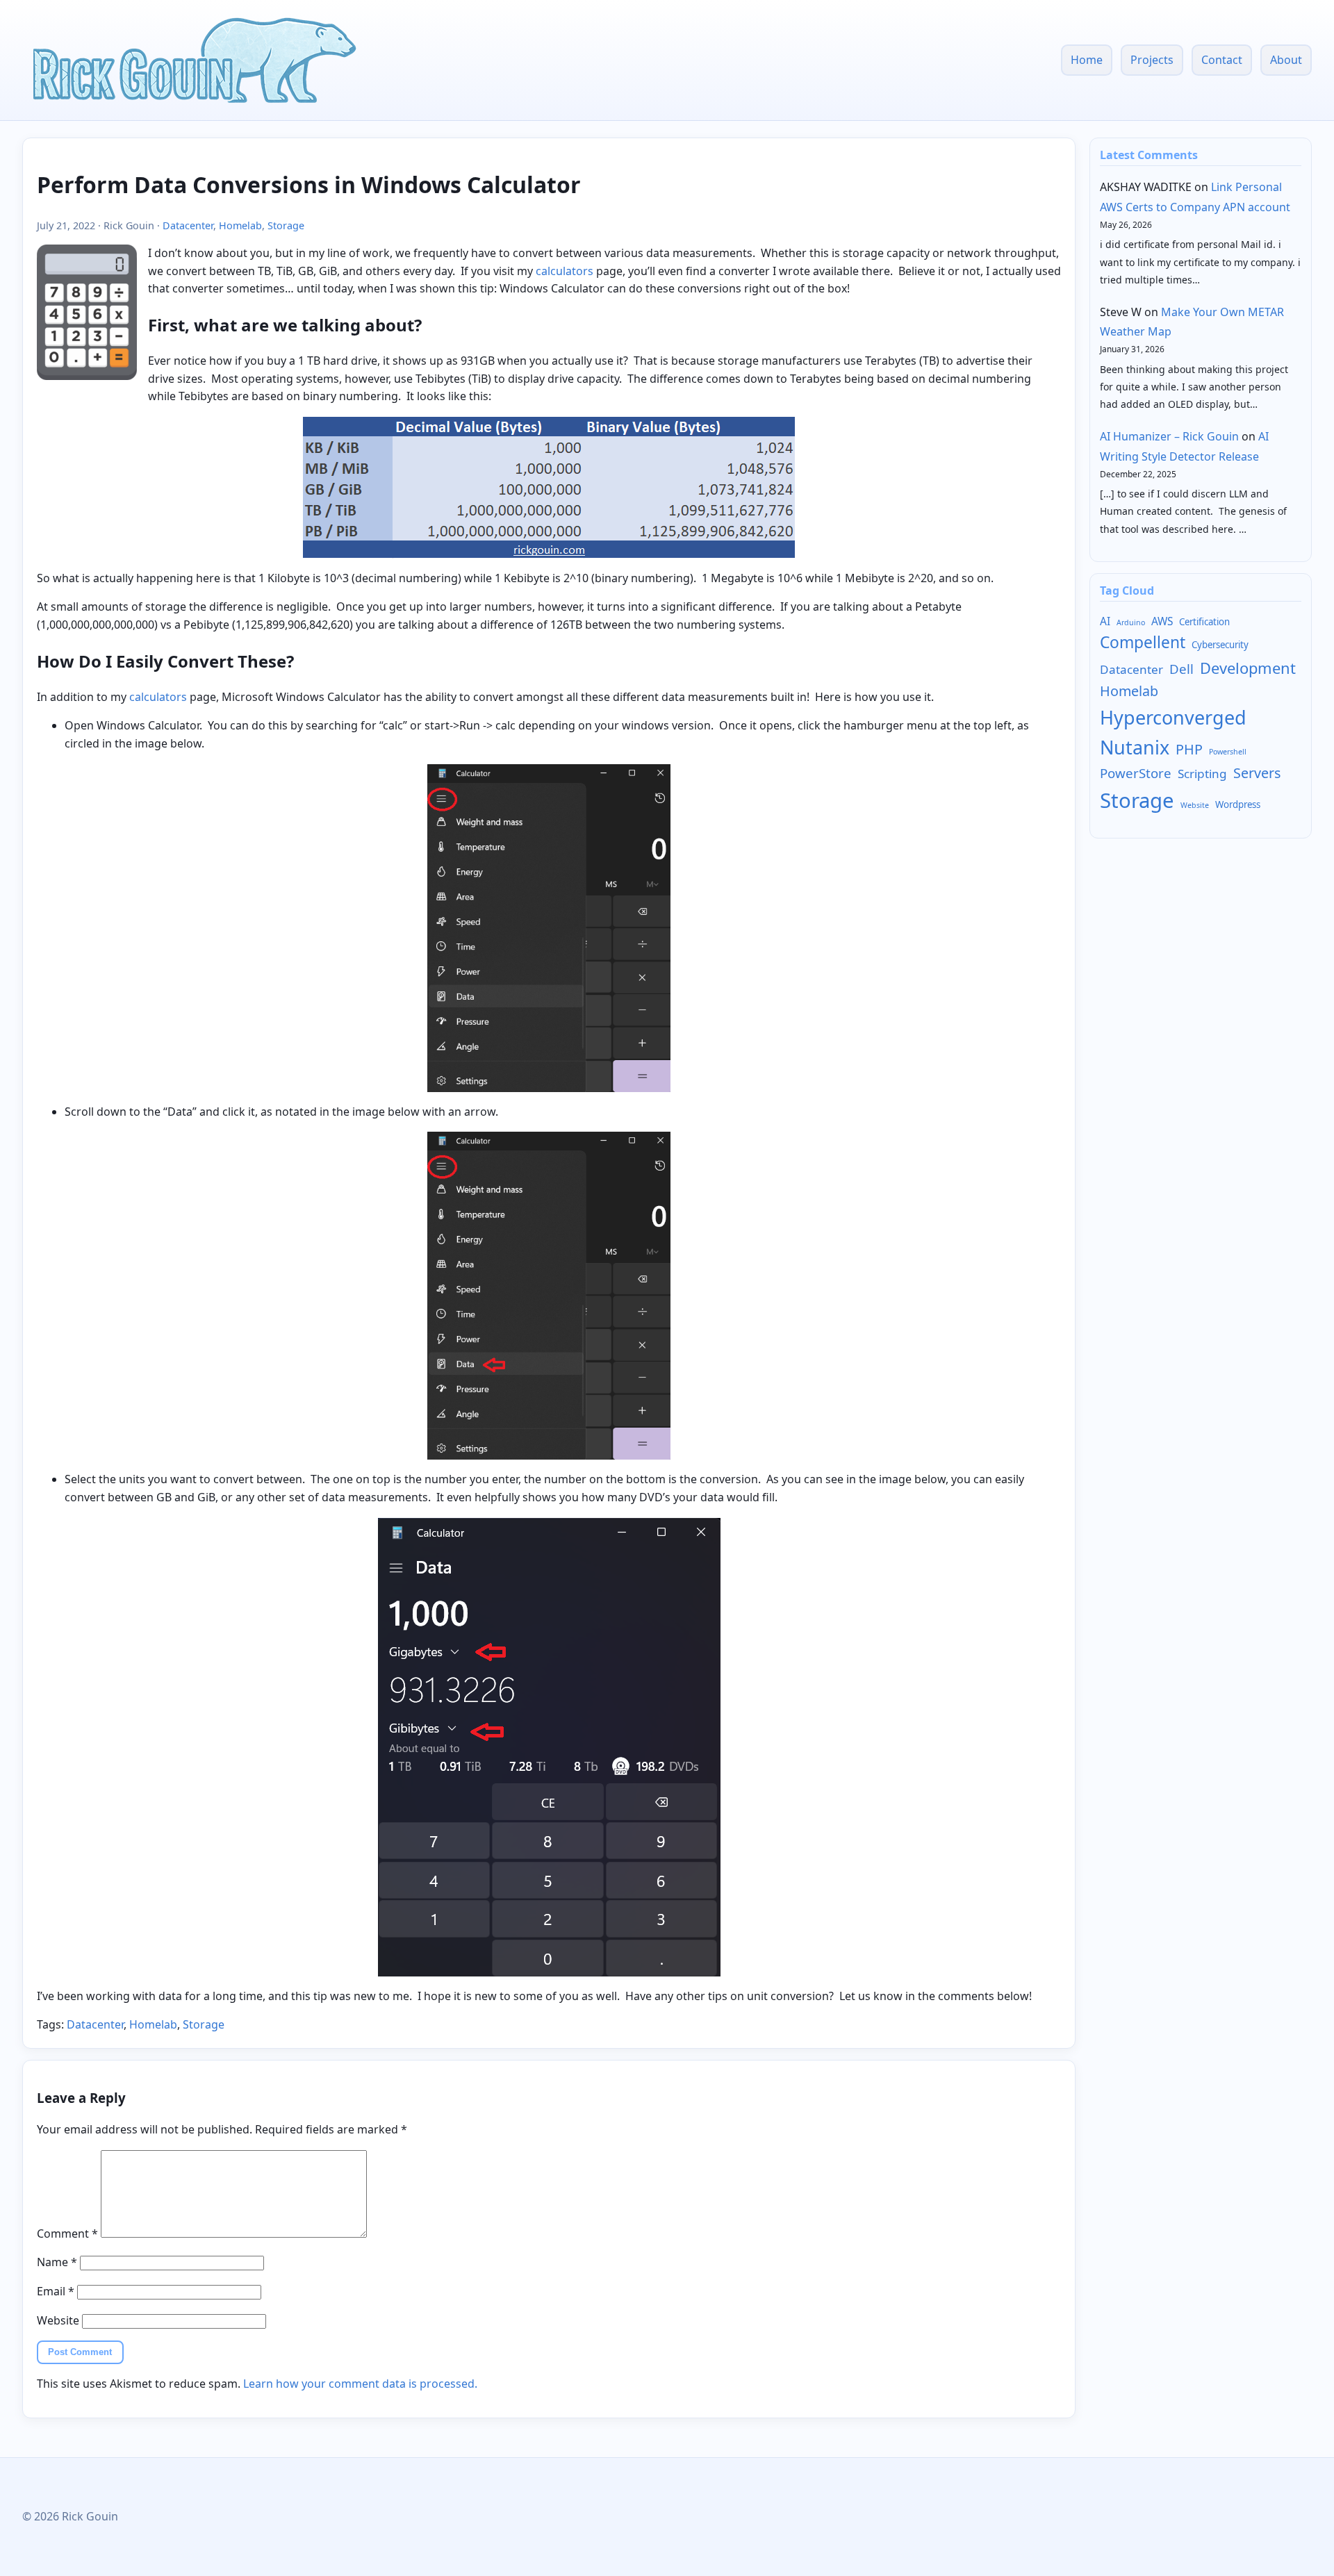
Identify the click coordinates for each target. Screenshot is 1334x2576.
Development (1248, 668)
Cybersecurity (1220, 645)
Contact (1222, 60)
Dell (1181, 669)
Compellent (1143, 642)
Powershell (1228, 752)
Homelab (240, 225)
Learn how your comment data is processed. (360, 2384)
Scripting (1202, 774)
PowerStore (1136, 773)
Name (57, 2262)
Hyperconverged (1173, 717)
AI (1105, 621)
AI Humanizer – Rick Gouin (1169, 436)
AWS (1162, 621)
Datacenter (188, 225)
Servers (1257, 773)
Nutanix (1135, 747)
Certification (1204, 622)
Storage (286, 225)
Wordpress (1238, 804)
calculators (565, 271)
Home (1087, 60)
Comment (67, 2234)
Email (56, 2291)
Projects (1152, 60)
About (1286, 60)
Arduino (1131, 622)
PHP (1189, 749)
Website (58, 2320)
